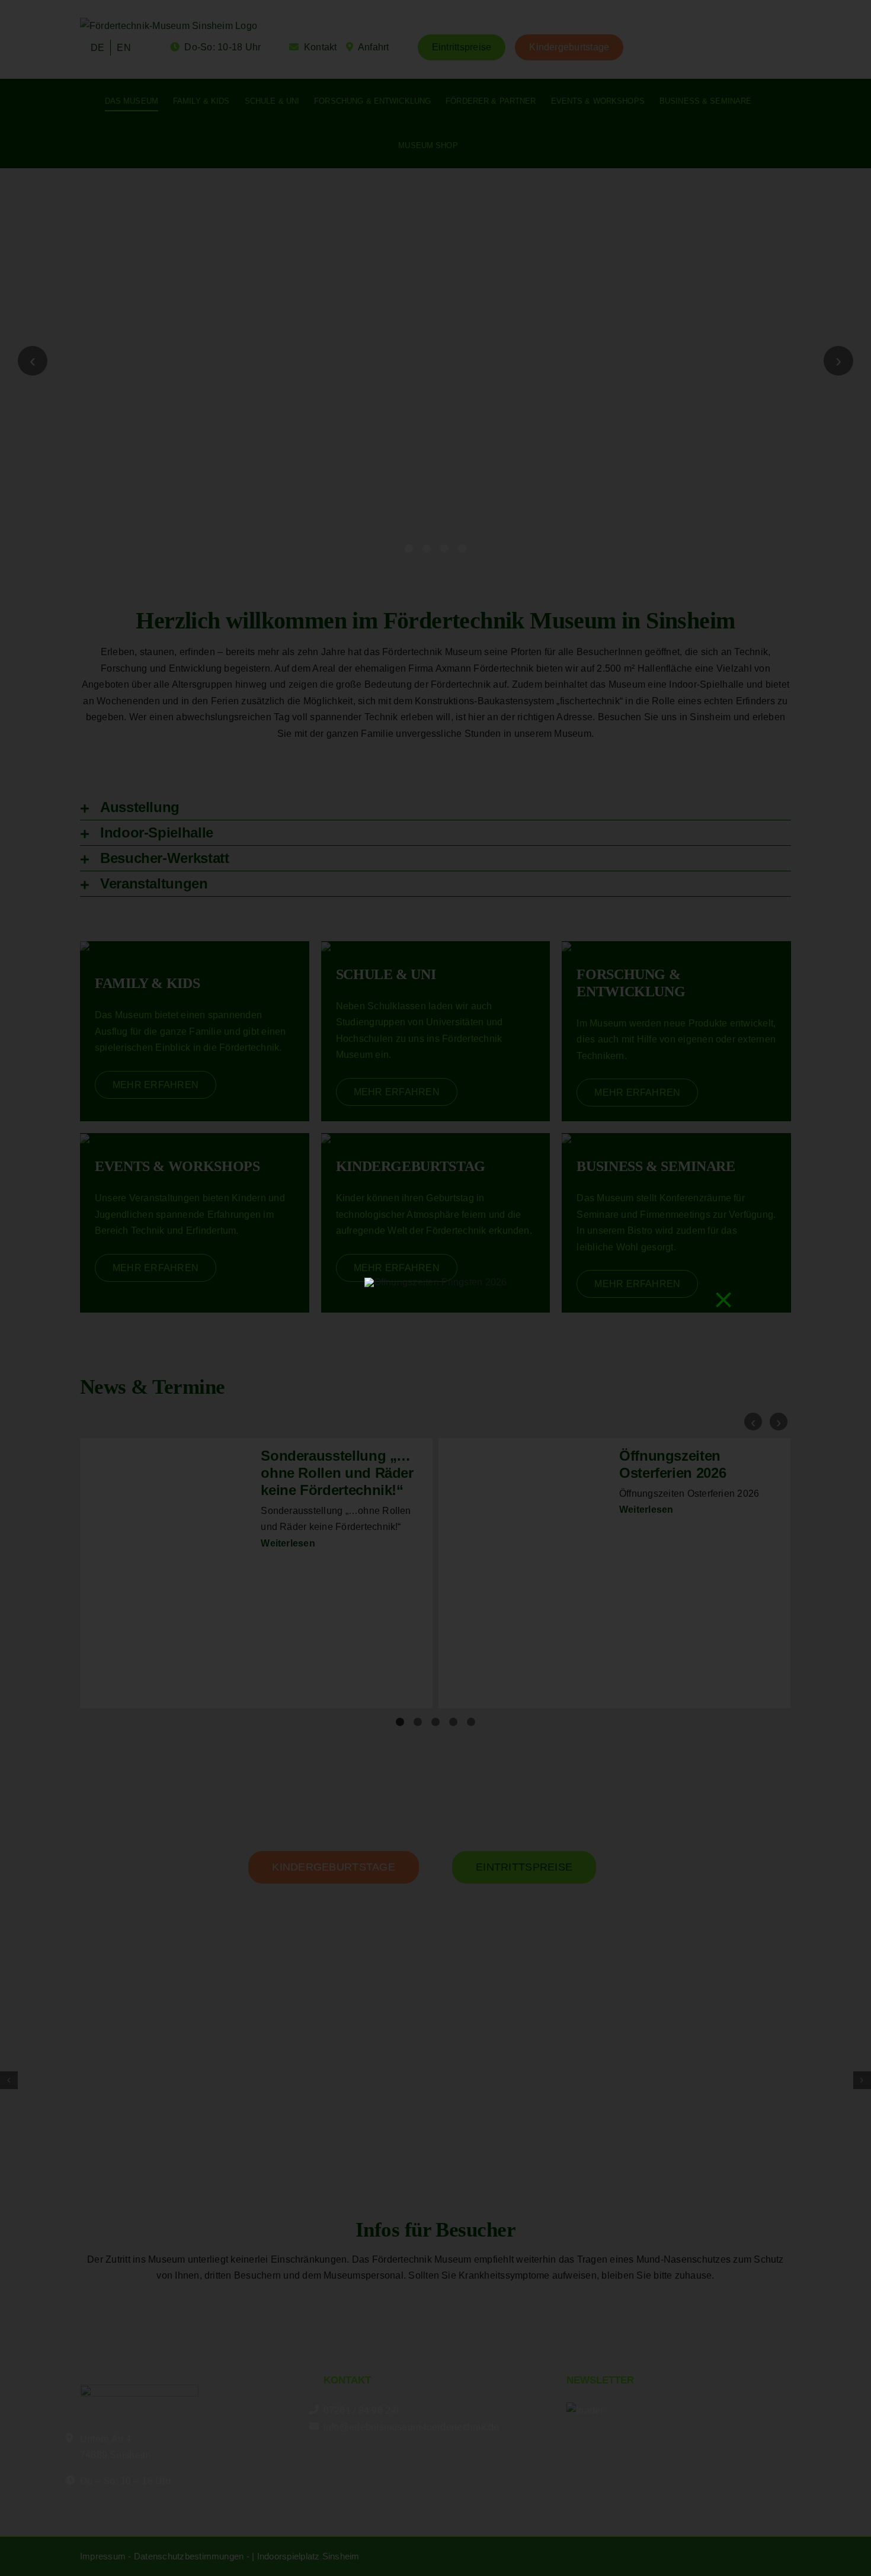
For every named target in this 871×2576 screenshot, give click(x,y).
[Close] (723, 1300)
